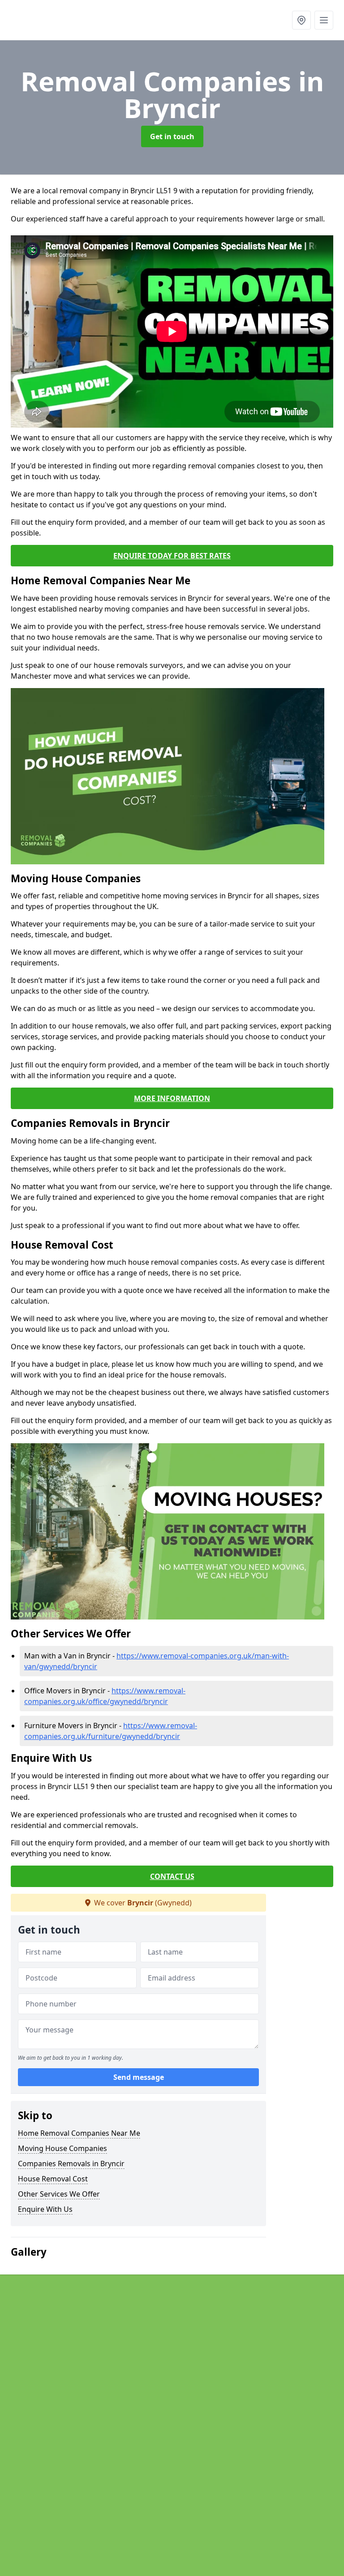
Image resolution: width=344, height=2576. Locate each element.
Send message (139, 2077)
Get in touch (172, 136)
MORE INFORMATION (172, 1098)
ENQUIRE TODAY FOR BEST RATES (172, 556)
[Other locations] (301, 20)
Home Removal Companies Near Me (79, 2133)
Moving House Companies (62, 2148)
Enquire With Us (45, 2209)
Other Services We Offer (59, 2194)
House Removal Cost (53, 2179)
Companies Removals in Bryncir (71, 2164)
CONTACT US (172, 1876)
